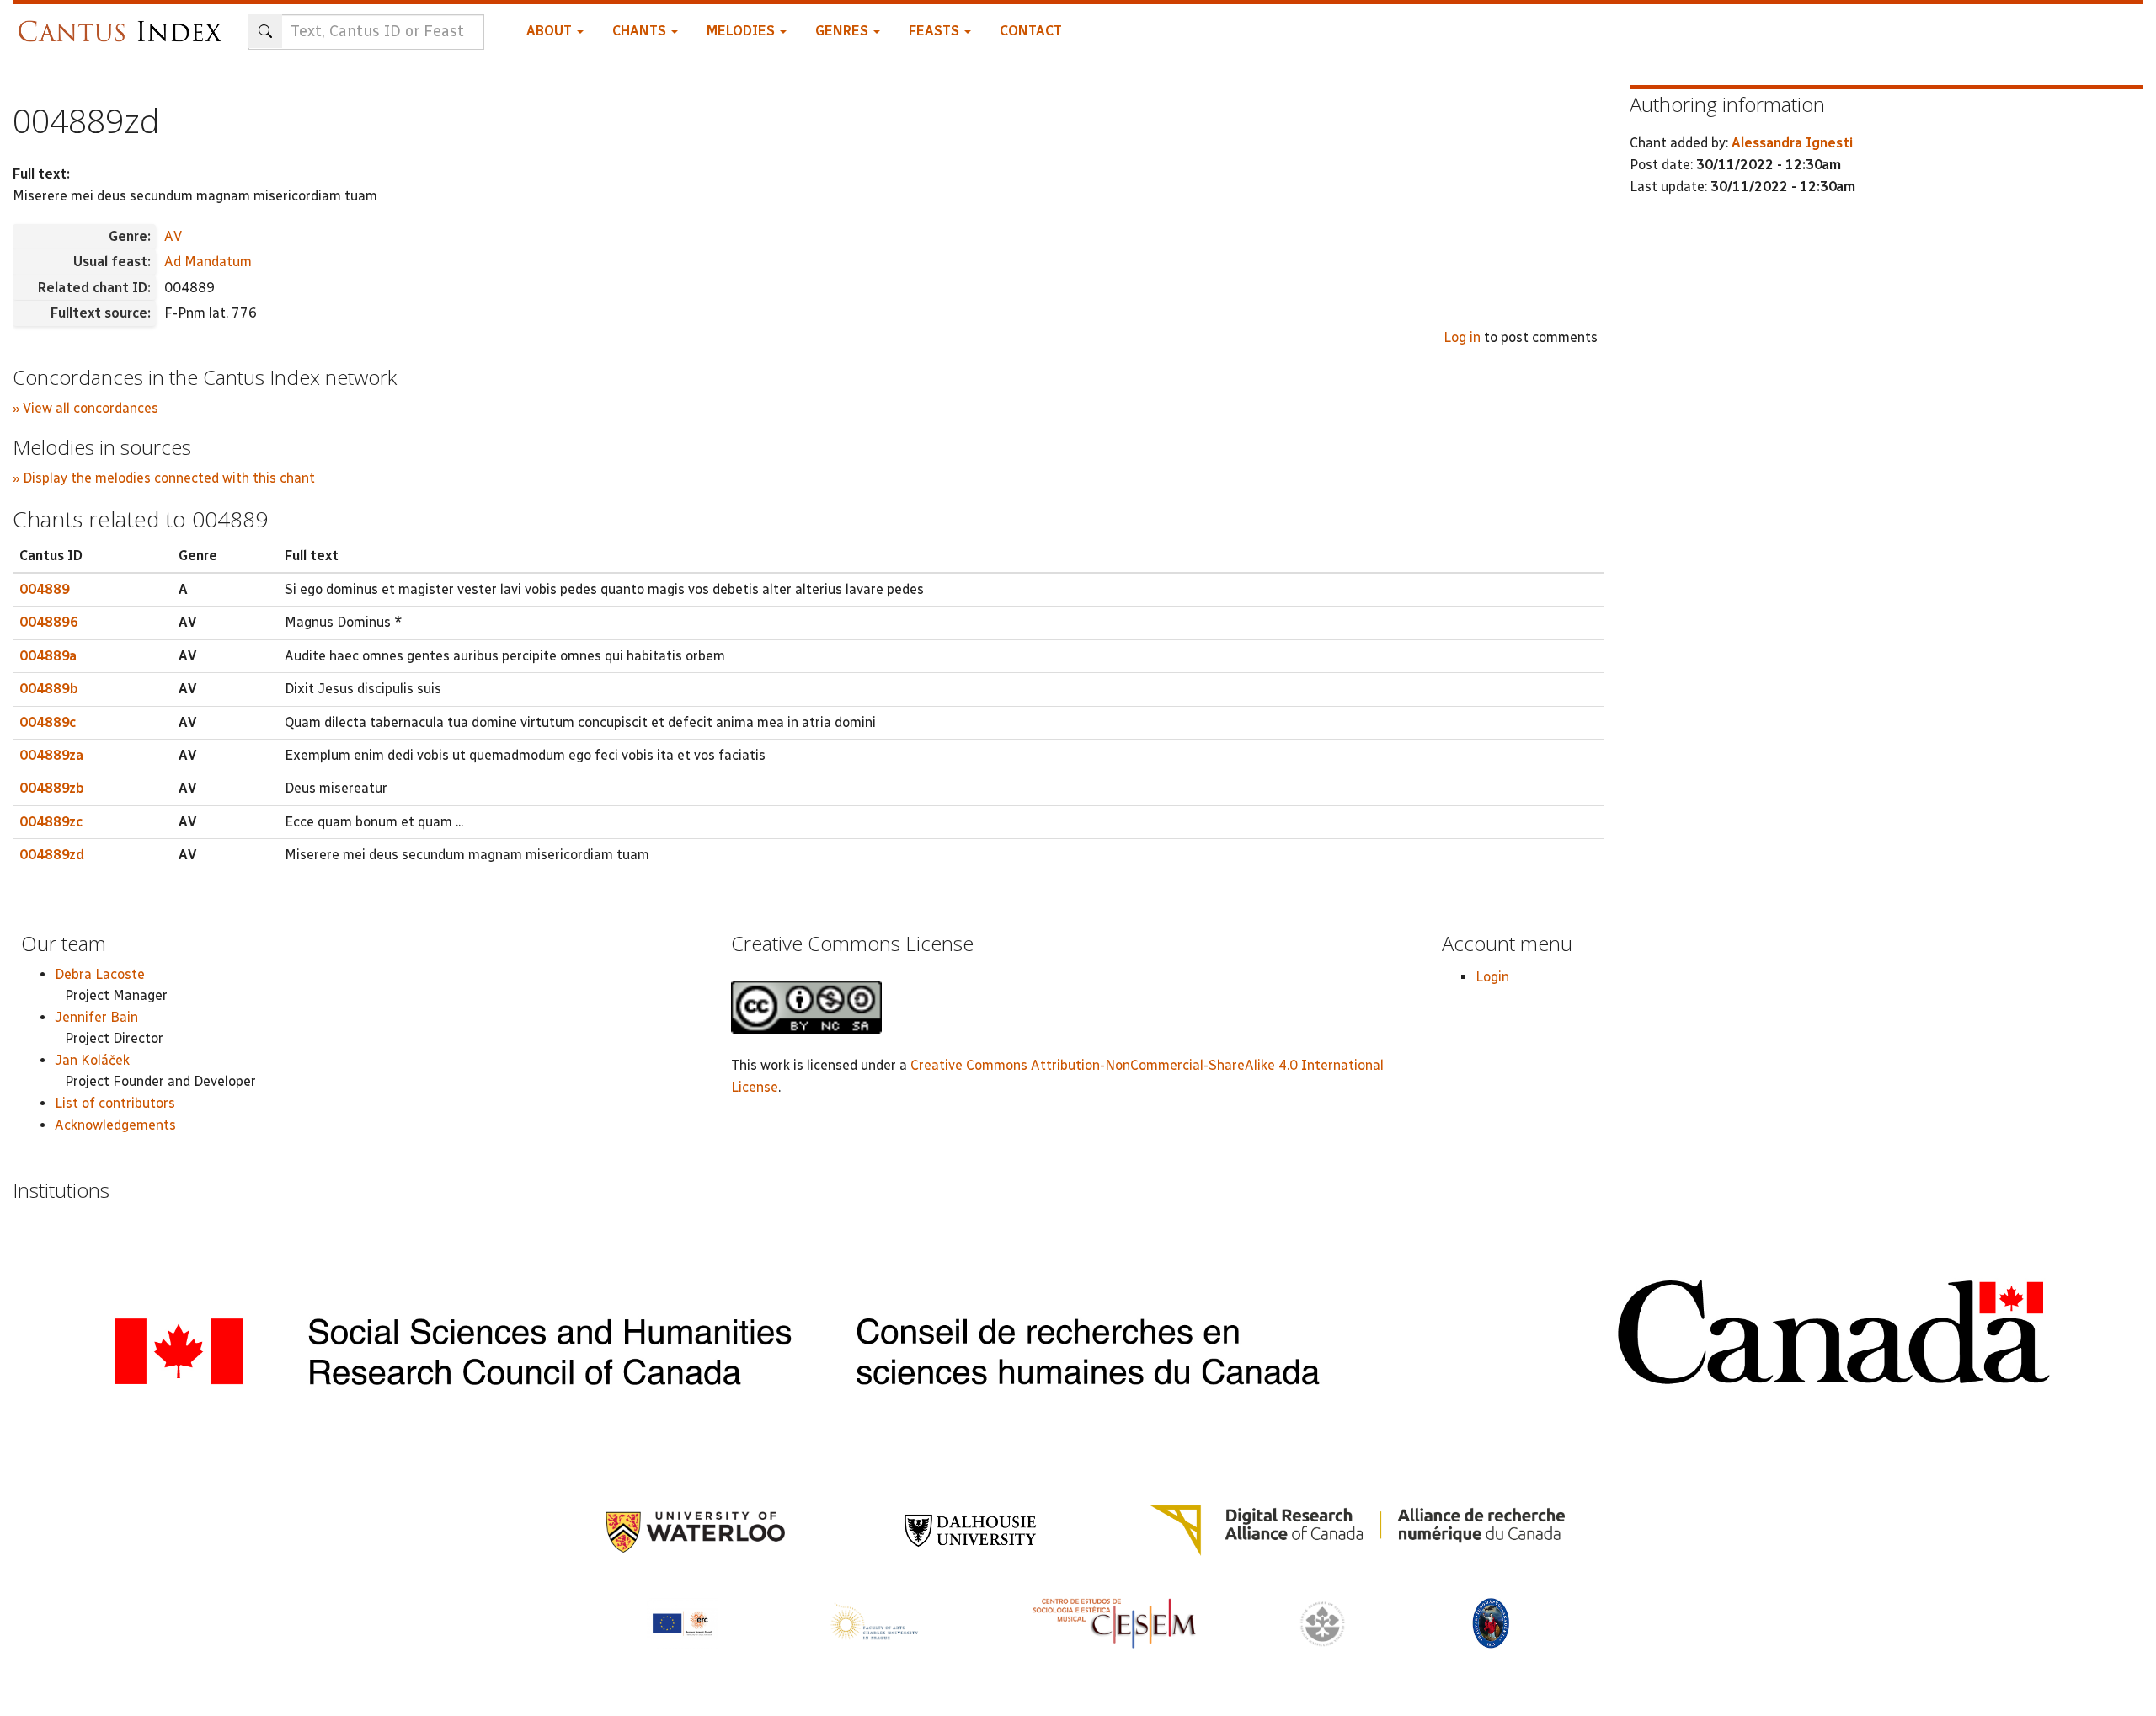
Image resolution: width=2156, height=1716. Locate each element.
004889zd (52, 855)
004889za (51, 755)
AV (173, 236)
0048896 (49, 622)
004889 (45, 589)
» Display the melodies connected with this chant (164, 478)
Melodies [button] (742, 31)
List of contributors (115, 1103)
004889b (49, 689)
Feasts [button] (936, 31)
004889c (48, 722)
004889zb (52, 788)
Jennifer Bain (96, 1017)
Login (1492, 977)
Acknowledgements (115, 1125)
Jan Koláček (92, 1060)
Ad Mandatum (208, 262)
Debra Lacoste (100, 974)
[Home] (124, 23)
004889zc (51, 822)
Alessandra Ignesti (1792, 143)
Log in (1462, 337)
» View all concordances (85, 408)
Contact (1031, 31)
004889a (48, 656)
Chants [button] (641, 31)
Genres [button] (843, 31)
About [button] (551, 31)
